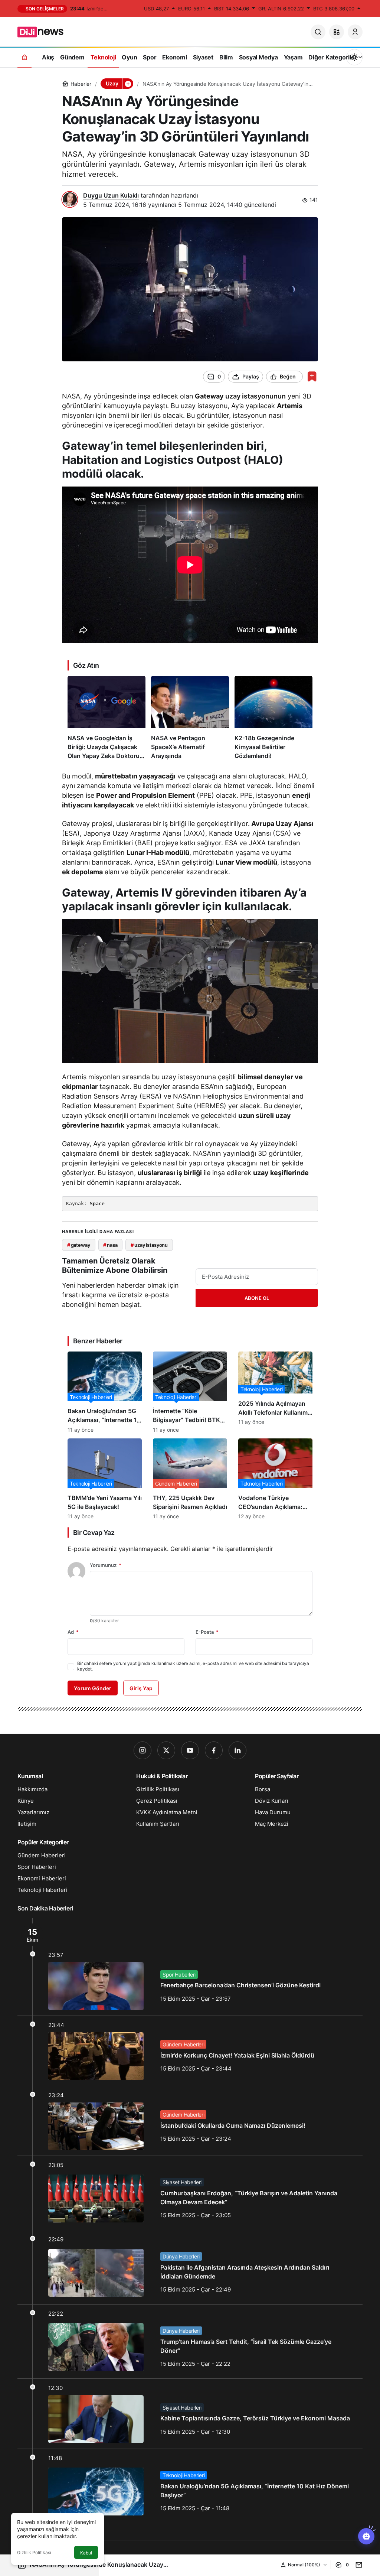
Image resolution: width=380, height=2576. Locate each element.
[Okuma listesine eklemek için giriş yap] (312, 376)
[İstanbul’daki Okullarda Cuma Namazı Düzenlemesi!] (190, 2121)
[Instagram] (142, 1750)
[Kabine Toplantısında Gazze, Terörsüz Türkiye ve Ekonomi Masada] (190, 2414)
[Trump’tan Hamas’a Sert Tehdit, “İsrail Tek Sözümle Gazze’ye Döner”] (190, 2341)
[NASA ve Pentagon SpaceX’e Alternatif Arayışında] (190, 718)
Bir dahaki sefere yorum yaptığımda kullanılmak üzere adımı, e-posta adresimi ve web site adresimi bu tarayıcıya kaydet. (193, 1666)
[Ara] (318, 32)
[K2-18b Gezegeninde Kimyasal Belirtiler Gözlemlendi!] (273, 718)
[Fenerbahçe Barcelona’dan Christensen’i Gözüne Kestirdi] (190, 1967)
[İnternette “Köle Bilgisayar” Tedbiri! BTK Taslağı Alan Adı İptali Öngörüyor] (190, 1392)
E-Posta (207, 1632)
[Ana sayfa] (24, 57)
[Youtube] (190, 1750)
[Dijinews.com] (45, 31)
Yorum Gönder (93, 1688)
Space (97, 1204)
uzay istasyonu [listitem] (149, 1245)
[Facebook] (214, 1750)
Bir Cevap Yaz (94, 1533)
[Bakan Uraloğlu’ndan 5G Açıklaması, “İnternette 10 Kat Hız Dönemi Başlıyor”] (105, 1392)
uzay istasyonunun (255, 396)
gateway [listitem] (79, 1245)
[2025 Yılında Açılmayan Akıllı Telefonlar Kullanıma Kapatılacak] (275, 1392)
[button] (337, 32)
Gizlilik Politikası (34, 2552)
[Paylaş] (357, 2565)
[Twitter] (166, 1750)
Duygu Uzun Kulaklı (111, 195)
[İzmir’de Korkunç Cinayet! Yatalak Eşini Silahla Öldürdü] (190, 2051)
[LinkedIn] (237, 1750)
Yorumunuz (106, 1565)
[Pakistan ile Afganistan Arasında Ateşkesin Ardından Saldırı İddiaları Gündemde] (190, 2267)
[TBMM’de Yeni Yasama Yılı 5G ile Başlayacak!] (105, 1479)
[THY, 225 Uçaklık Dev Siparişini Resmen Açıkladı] (190, 1479)
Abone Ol (257, 1298)
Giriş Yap (141, 1688)
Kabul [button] (86, 2553)
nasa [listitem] (110, 1245)
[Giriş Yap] (355, 32)
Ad (73, 1632)
